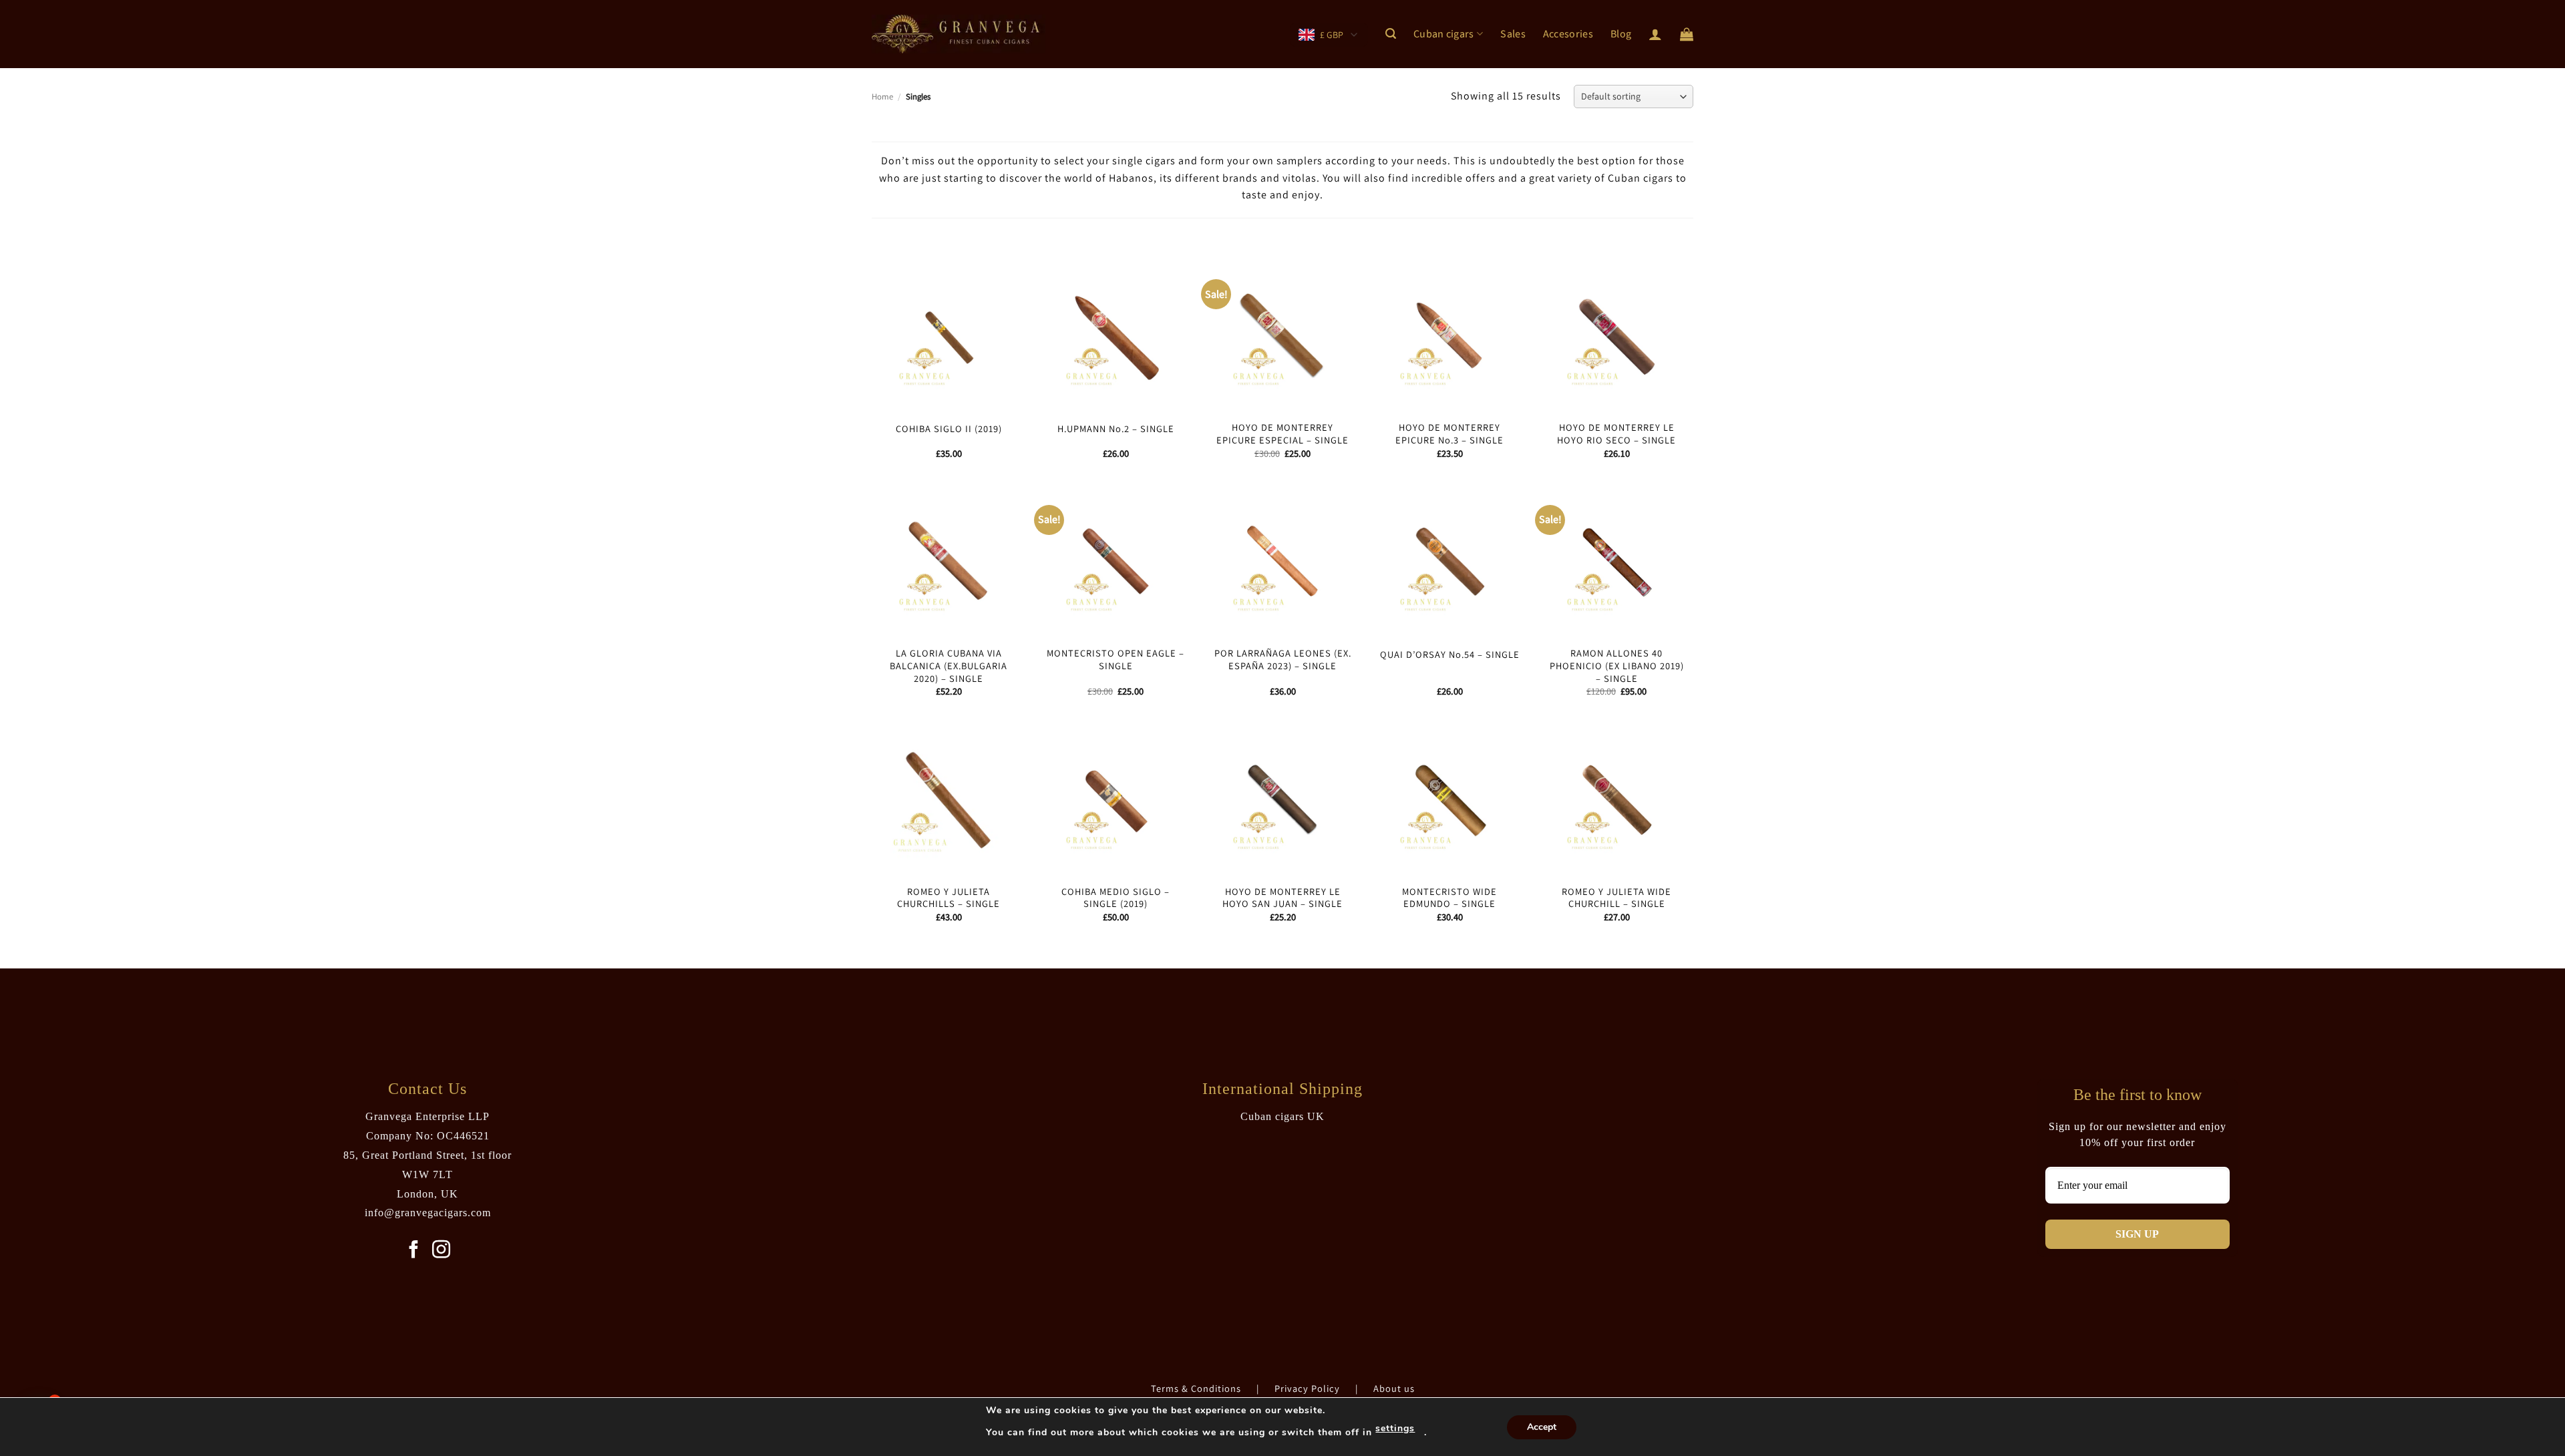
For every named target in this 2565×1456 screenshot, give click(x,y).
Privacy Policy (1309, 1388)
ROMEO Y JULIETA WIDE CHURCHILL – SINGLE (1616, 898)
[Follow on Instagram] (441, 1251)
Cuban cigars (1444, 34)
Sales (1513, 34)
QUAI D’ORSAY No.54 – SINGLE (1450, 655)
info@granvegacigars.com (428, 1213)
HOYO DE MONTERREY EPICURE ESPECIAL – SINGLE (1282, 434)
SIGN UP (2137, 1234)
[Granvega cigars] (959, 34)
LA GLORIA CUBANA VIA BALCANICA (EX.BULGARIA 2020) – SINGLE (949, 666)
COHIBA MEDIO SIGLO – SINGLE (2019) (1116, 898)
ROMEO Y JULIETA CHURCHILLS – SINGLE (949, 898)
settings (1395, 1428)
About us (1394, 1388)
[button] (1391, 34)
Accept (1542, 1427)
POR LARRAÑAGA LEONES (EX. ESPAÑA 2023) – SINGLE (1283, 660)
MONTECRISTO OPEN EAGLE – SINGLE (1116, 660)
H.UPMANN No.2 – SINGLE (1116, 429)
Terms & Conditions (1197, 1388)
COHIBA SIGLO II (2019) (949, 429)
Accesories (1568, 34)
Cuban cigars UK (1282, 1116)
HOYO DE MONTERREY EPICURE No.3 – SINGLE (1449, 434)
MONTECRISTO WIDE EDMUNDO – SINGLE (1449, 898)
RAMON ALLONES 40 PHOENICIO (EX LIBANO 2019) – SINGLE (1617, 666)
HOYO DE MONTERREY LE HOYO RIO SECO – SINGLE (1616, 434)
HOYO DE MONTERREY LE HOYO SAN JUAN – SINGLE (1282, 898)
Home (882, 97)
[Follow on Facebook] (414, 1251)
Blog (1621, 34)
